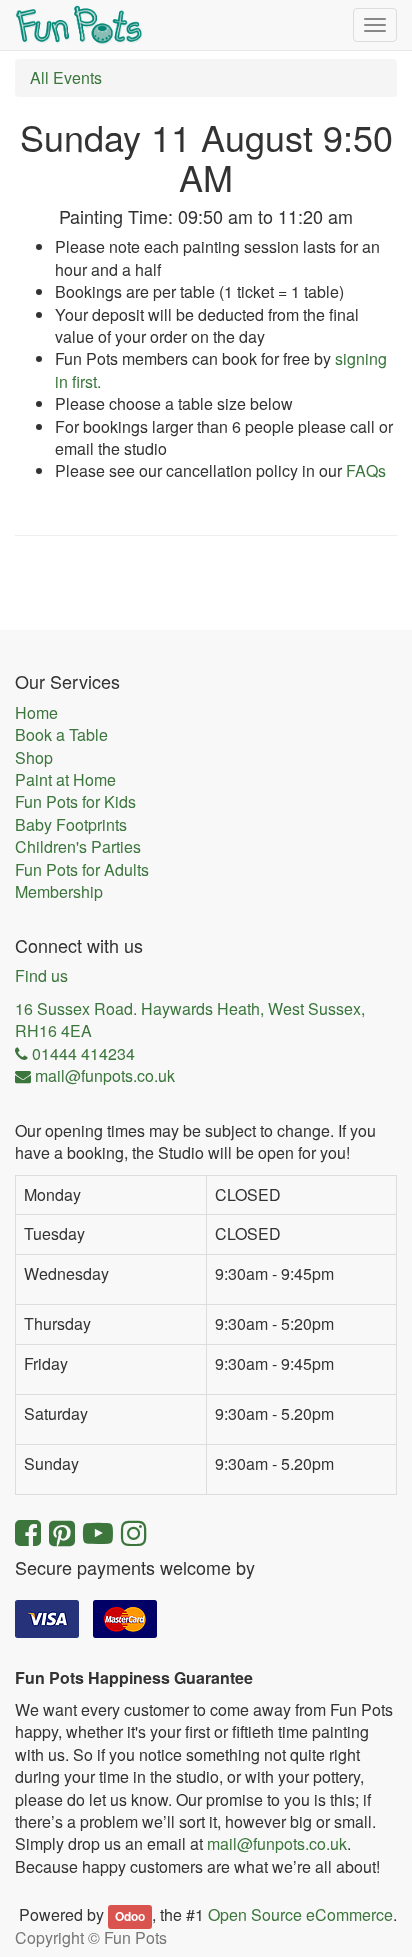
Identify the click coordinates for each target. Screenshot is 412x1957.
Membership (59, 892)
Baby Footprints (71, 825)
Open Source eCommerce (300, 1914)
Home (36, 713)
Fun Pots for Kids (75, 802)
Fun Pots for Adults (82, 870)
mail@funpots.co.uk (277, 1843)
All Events (66, 77)
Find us (41, 976)
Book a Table (61, 735)
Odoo (130, 1916)
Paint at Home (65, 780)
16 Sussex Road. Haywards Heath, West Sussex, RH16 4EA (190, 1020)
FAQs (366, 470)
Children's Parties (78, 847)
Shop (34, 758)
